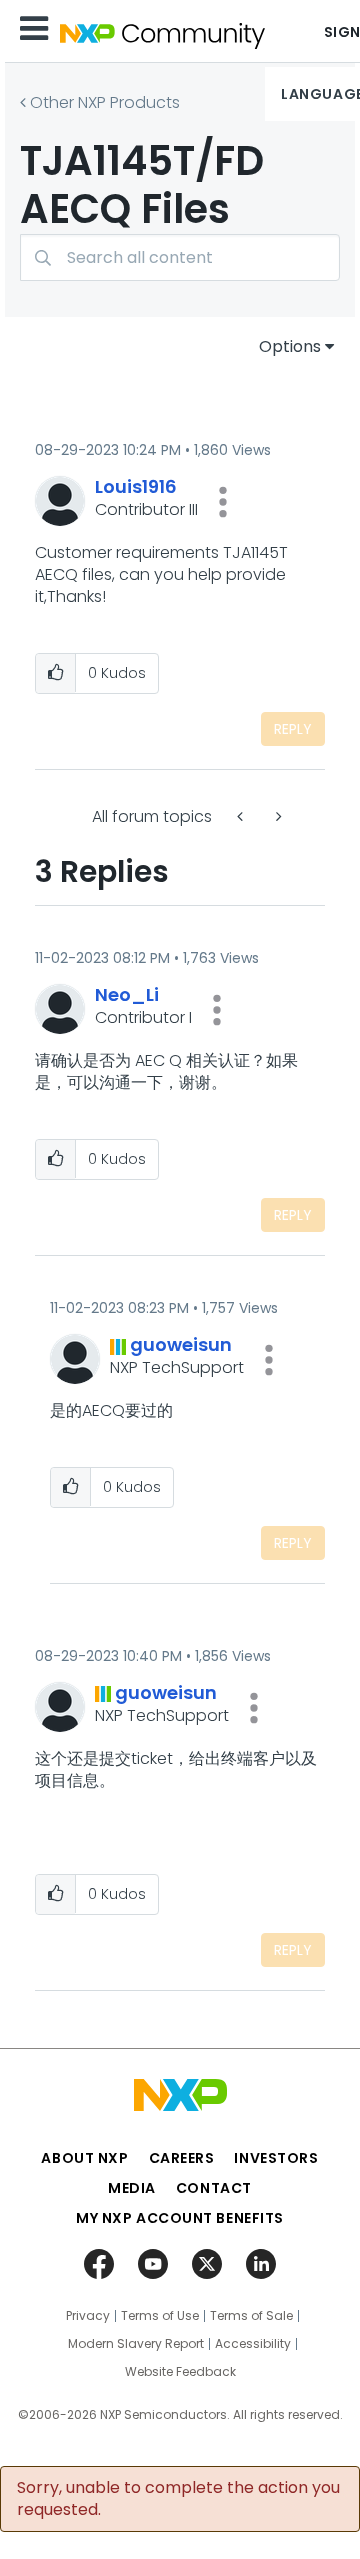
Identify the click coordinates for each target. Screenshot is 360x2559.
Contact (214, 2188)
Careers (182, 2158)
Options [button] (290, 346)
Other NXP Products (105, 102)
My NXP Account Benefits (180, 2218)
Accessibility (253, 2344)
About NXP (84, 2158)
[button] (223, 502)
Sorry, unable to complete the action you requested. (178, 2499)
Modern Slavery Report (136, 2344)
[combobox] (180, 257)
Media (132, 2188)
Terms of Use (160, 2316)
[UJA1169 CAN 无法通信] (242, 816)
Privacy (88, 2316)
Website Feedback (180, 2372)
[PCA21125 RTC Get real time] (277, 816)
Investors (276, 2158)
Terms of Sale (251, 2316)
